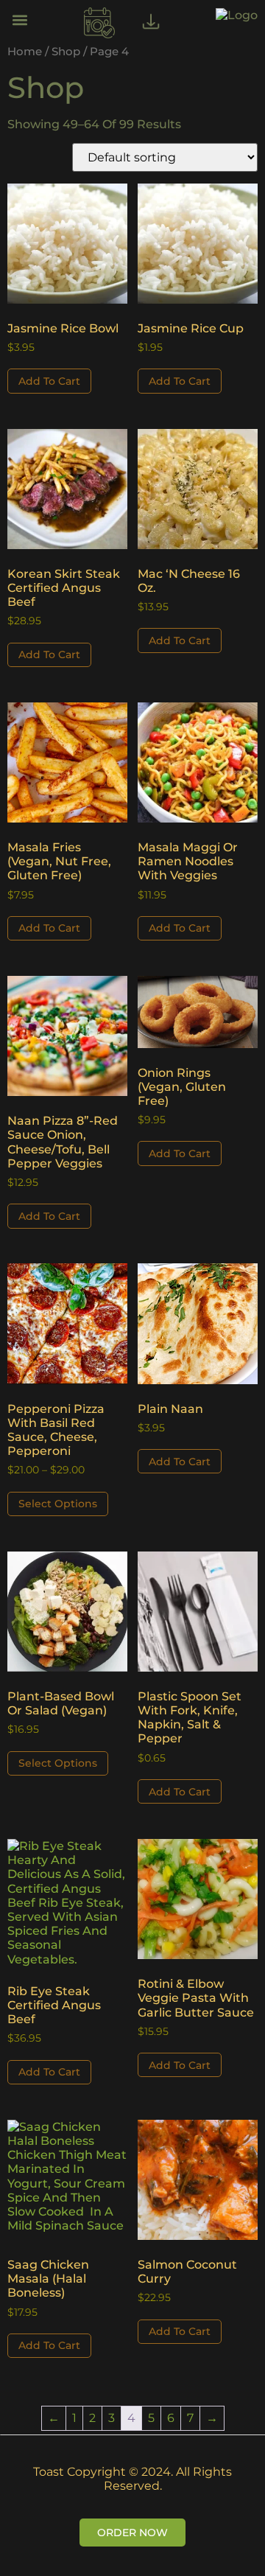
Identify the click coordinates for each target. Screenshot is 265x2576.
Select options (58, 1504)
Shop (66, 52)
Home (25, 52)
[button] (20, 20)
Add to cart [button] (49, 381)
